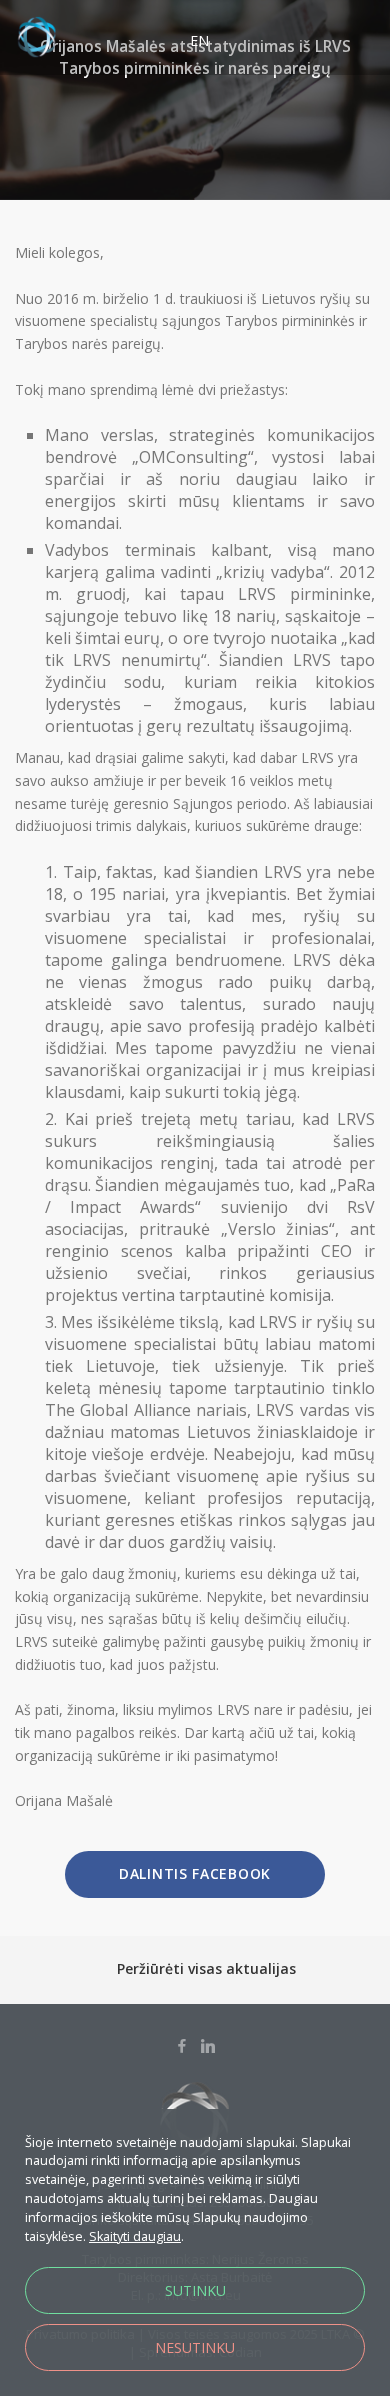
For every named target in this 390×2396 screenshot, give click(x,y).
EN (199, 40)
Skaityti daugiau (135, 2236)
